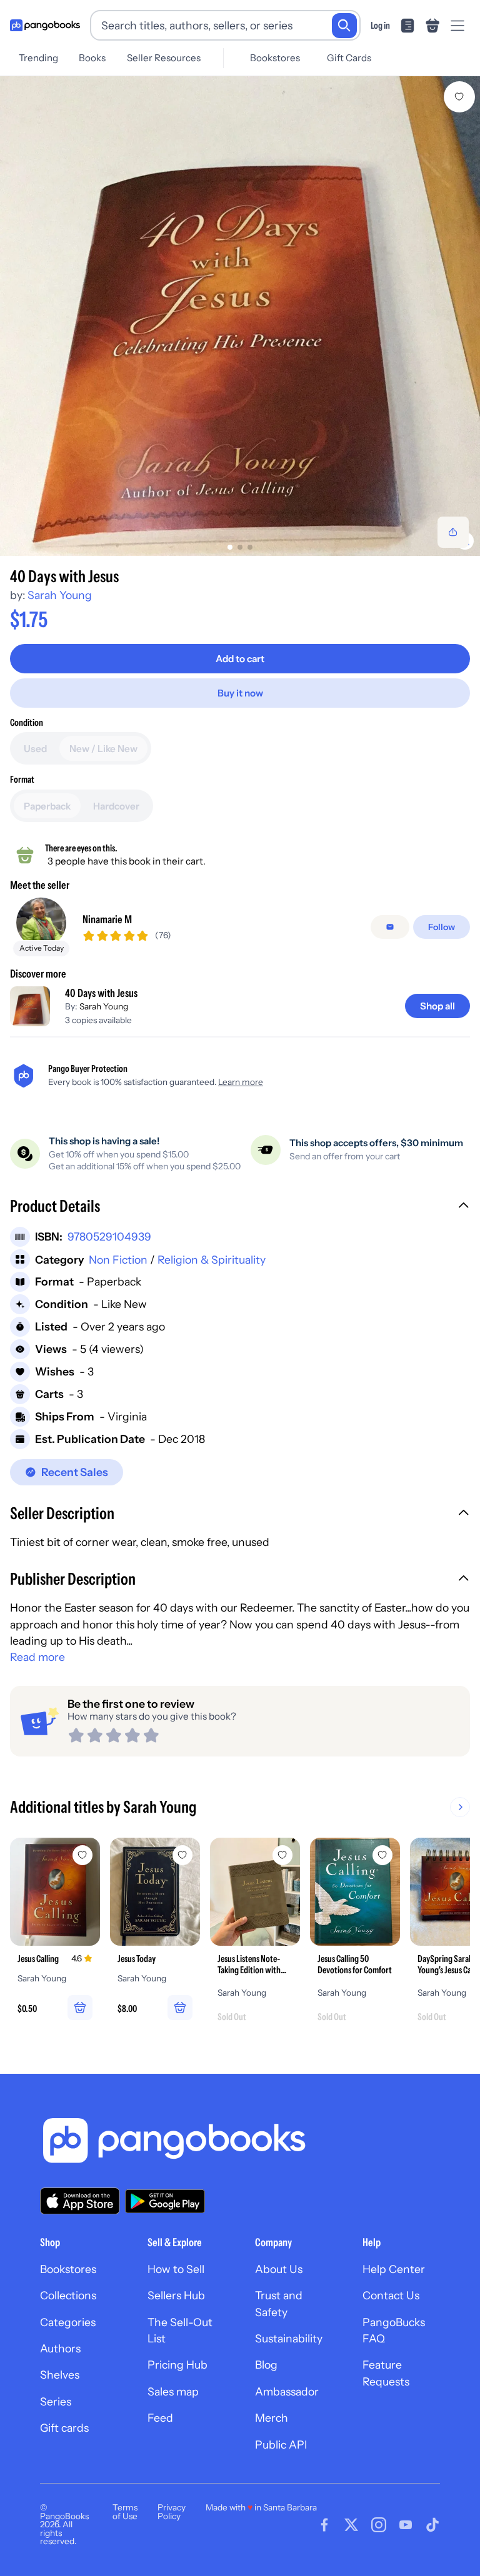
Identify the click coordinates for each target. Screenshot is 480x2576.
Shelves (60, 2375)
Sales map (173, 2391)
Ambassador (287, 2391)
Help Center (394, 2269)
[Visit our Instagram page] (379, 2525)
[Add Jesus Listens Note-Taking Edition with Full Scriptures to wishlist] (282, 1855)
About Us (279, 2269)
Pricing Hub (177, 2365)
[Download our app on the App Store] (80, 2201)
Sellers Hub (176, 2295)
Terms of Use (125, 2512)
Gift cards (64, 2428)
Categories (68, 2322)
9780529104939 (109, 1236)
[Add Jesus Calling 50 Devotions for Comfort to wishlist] (382, 1855)
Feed (160, 2418)
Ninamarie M (107, 919)
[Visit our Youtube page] (406, 2525)
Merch (272, 2418)
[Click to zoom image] (240, 316)
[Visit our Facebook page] (324, 2525)
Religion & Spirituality (212, 1260)
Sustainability (289, 2338)
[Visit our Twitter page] (351, 2525)
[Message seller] (390, 927)
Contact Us (391, 2295)
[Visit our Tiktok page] (432, 2525)
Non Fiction (118, 1260)
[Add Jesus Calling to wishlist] (82, 1855)
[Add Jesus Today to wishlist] (182, 1855)
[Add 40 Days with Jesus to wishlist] (459, 97)
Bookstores (275, 58)
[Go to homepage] (45, 26)
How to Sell (176, 2269)
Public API (281, 2445)
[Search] (344, 26)
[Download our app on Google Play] (165, 2201)
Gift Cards (349, 58)
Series (56, 2401)
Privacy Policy (172, 2512)
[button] (240, 1207)
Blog (266, 2365)
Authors (60, 2348)
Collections (68, 2295)
